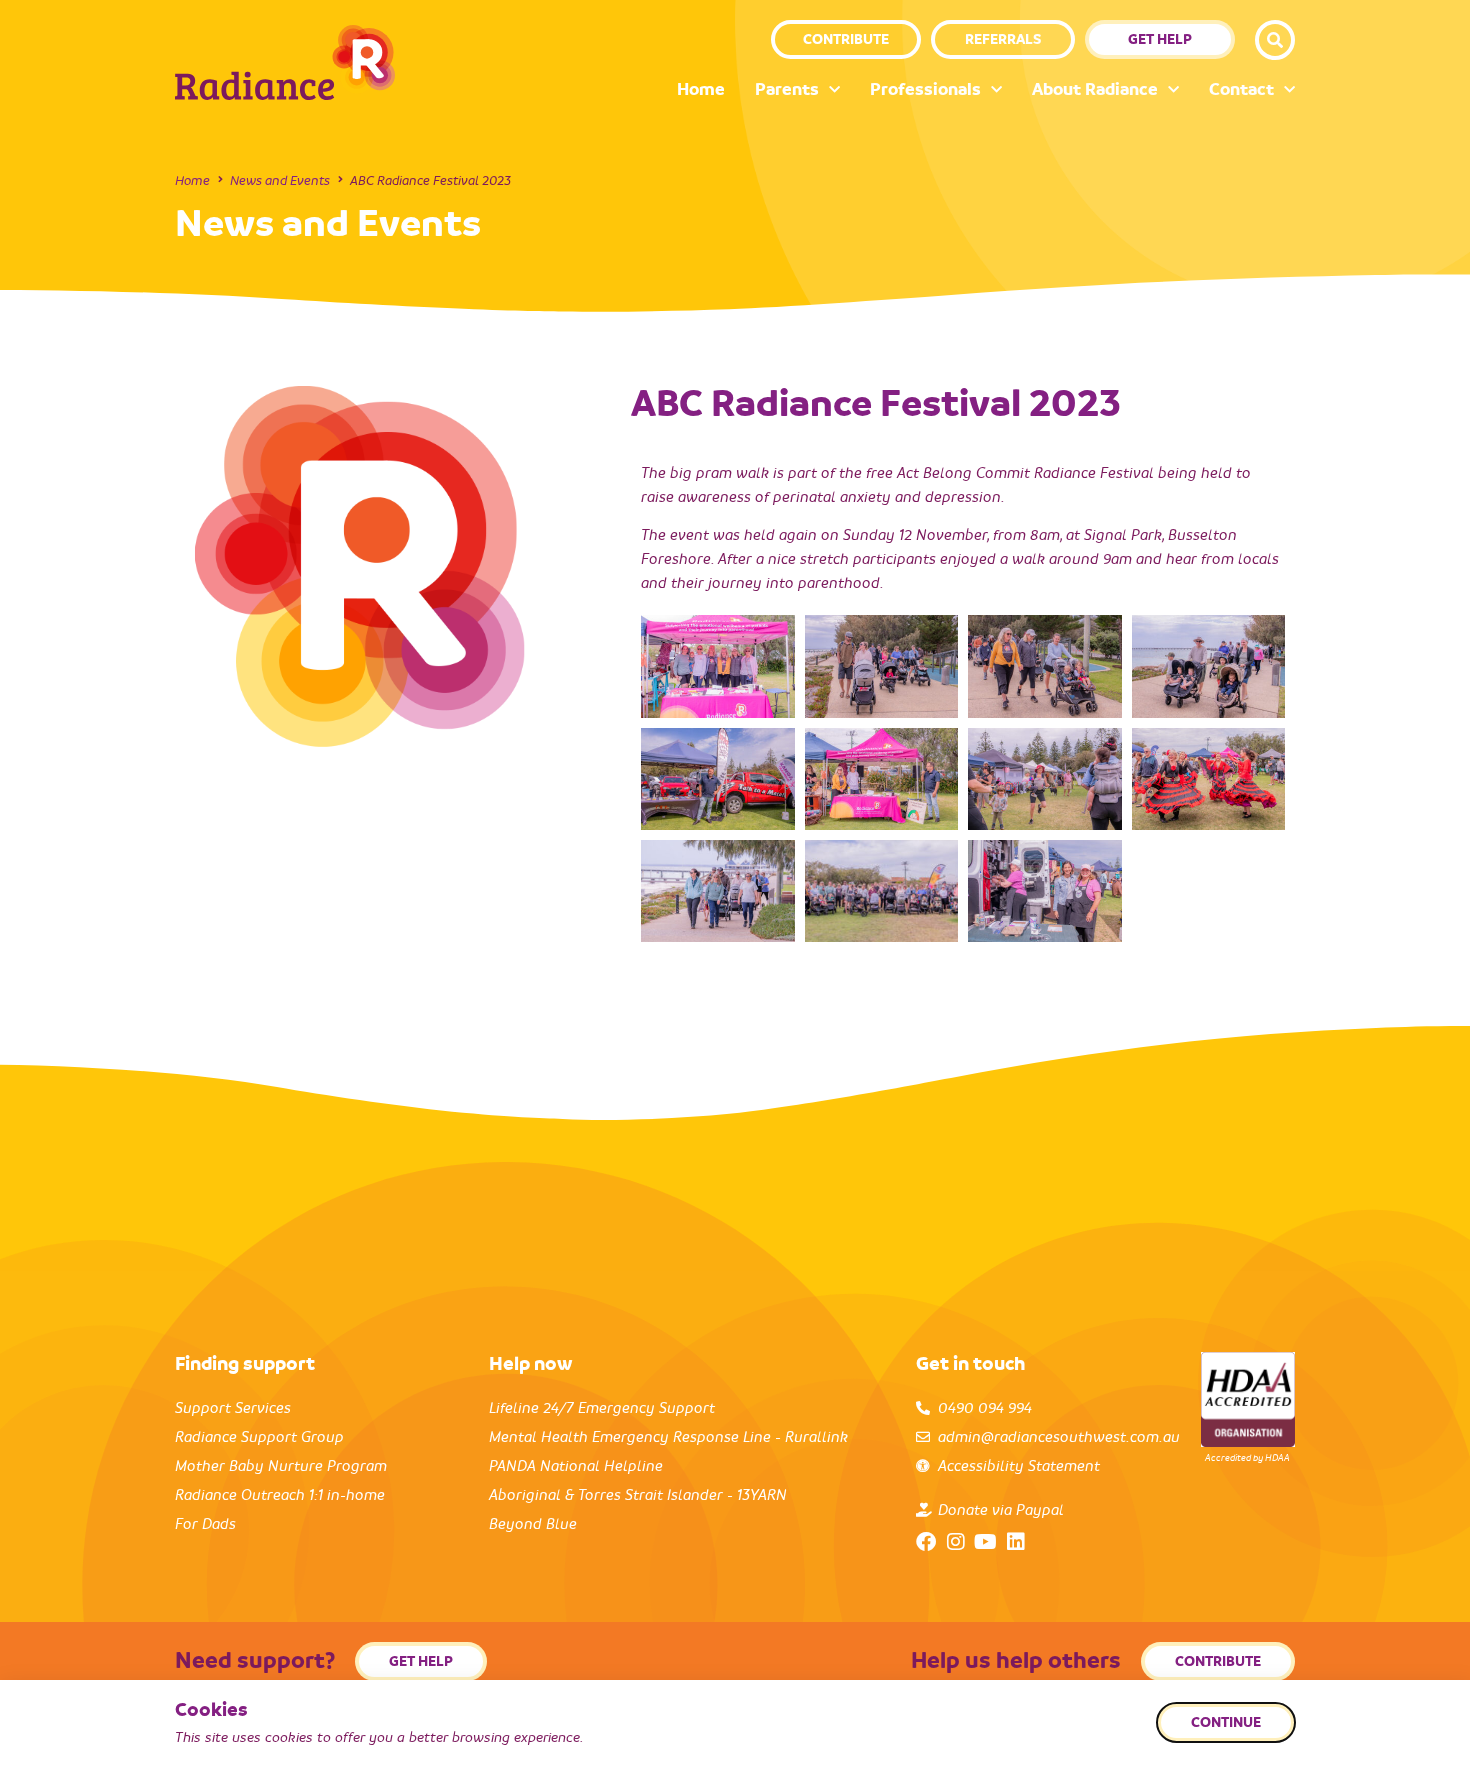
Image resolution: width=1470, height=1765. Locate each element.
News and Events (280, 180)
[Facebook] (926, 1542)
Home (701, 89)
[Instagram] (956, 1542)
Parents (787, 89)
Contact (1241, 89)
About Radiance (1095, 89)
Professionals (925, 89)
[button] (1275, 40)
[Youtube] (986, 1542)
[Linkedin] (1016, 1542)
